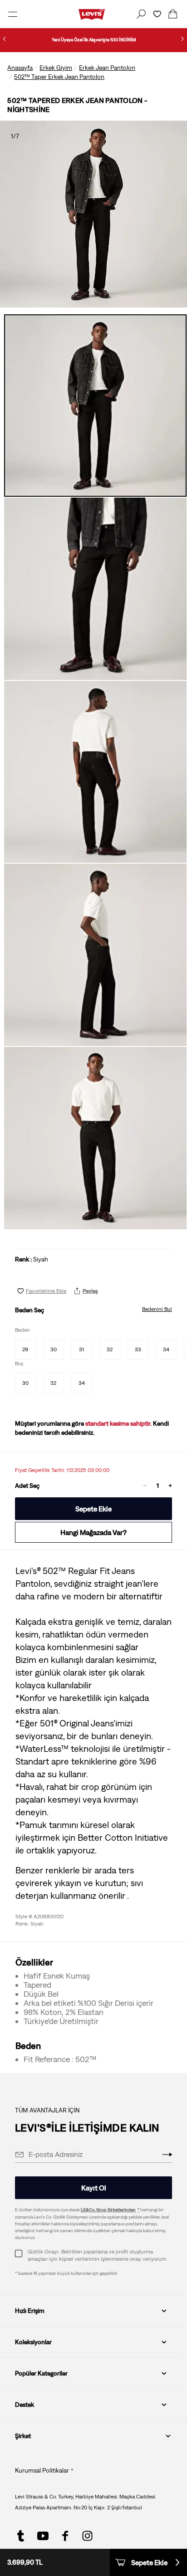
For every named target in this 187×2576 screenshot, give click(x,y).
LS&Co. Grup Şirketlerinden (108, 2210)
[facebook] (65, 2536)
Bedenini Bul (157, 1309)
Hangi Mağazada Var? (93, 1532)
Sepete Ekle (93, 1509)
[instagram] (87, 2536)
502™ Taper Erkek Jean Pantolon (59, 77)
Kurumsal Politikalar (42, 2470)
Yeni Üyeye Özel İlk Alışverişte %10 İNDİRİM (94, 40)
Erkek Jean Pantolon (107, 68)
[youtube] (43, 2536)
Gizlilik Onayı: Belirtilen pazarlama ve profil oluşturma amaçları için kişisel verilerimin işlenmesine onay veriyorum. (97, 2255)
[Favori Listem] (157, 14)
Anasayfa (20, 68)
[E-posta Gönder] (167, 2155)
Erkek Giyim (56, 68)
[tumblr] (21, 2536)
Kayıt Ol (94, 2188)
